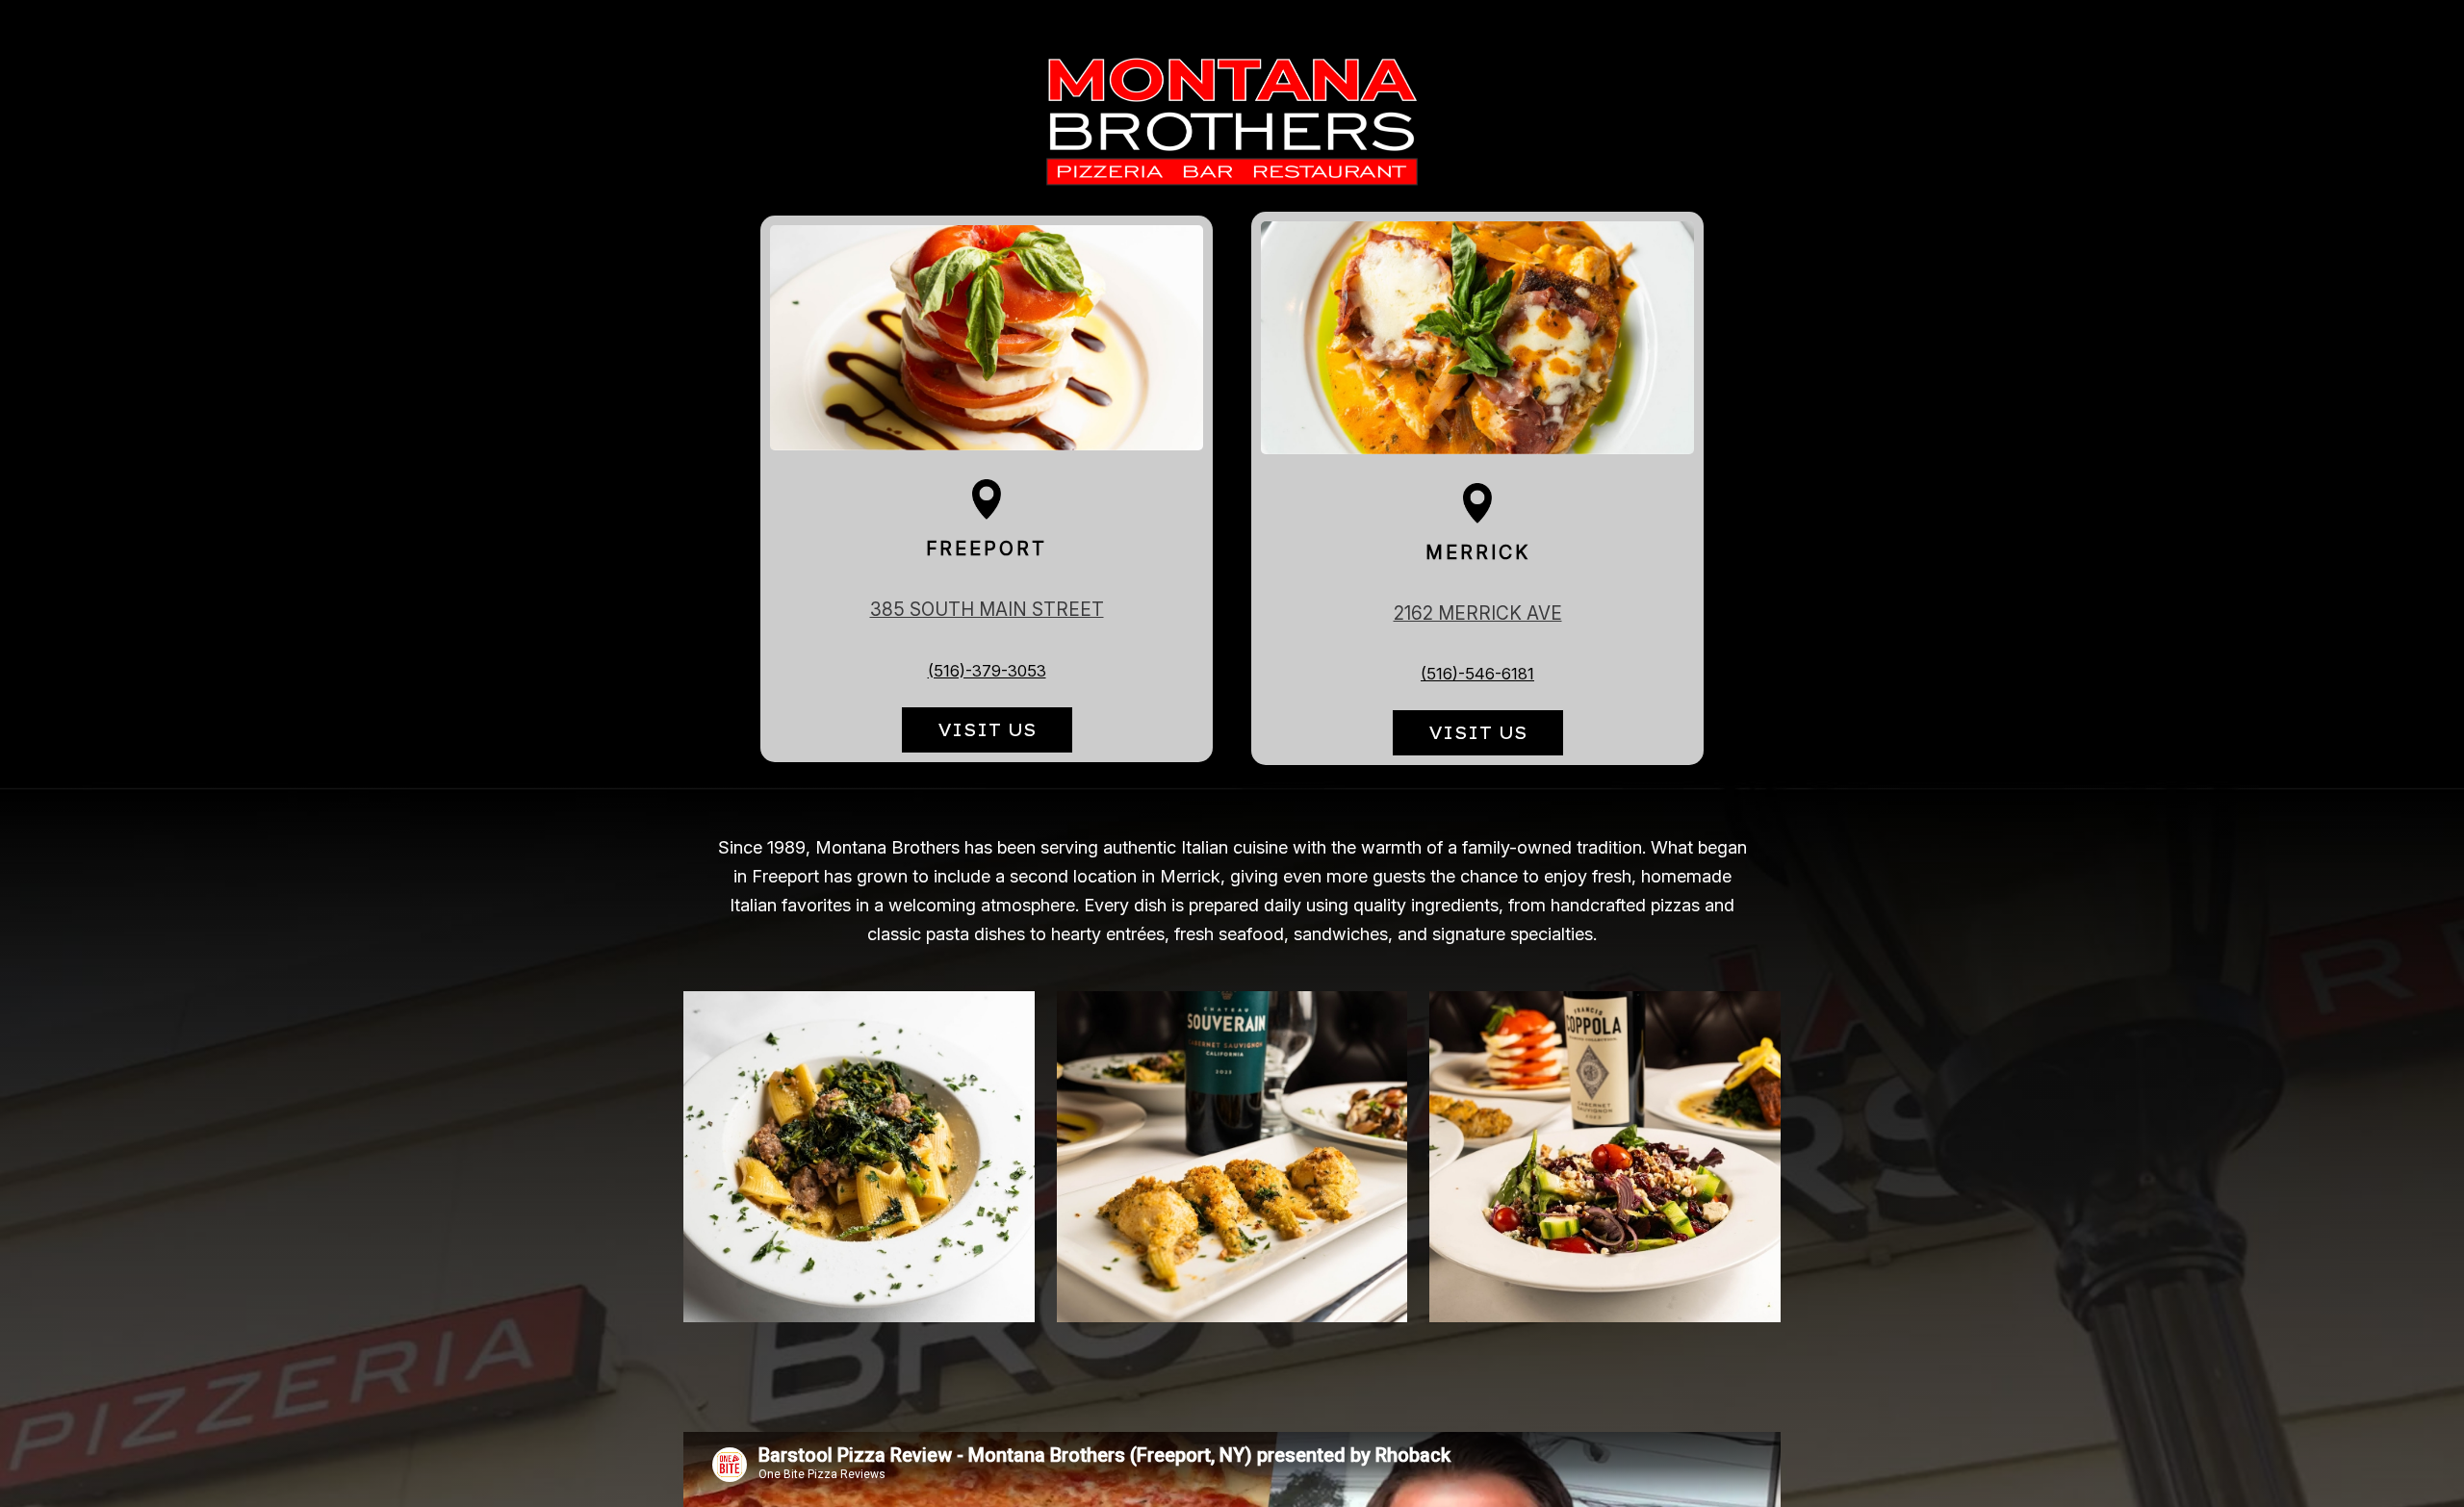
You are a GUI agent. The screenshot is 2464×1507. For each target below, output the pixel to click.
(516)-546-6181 (1477, 675)
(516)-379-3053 (987, 672)
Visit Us (969, 736)
